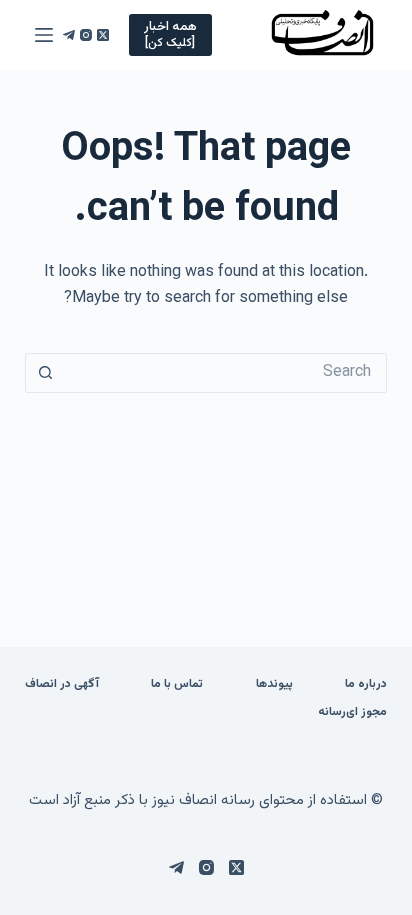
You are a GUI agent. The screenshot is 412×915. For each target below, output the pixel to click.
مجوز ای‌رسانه (352, 713)
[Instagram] (86, 35)
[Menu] (44, 35)
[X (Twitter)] (103, 35)
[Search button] (45, 373)
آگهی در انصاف (62, 685)
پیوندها (274, 685)
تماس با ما (177, 685)
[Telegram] (69, 35)
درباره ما (366, 685)
